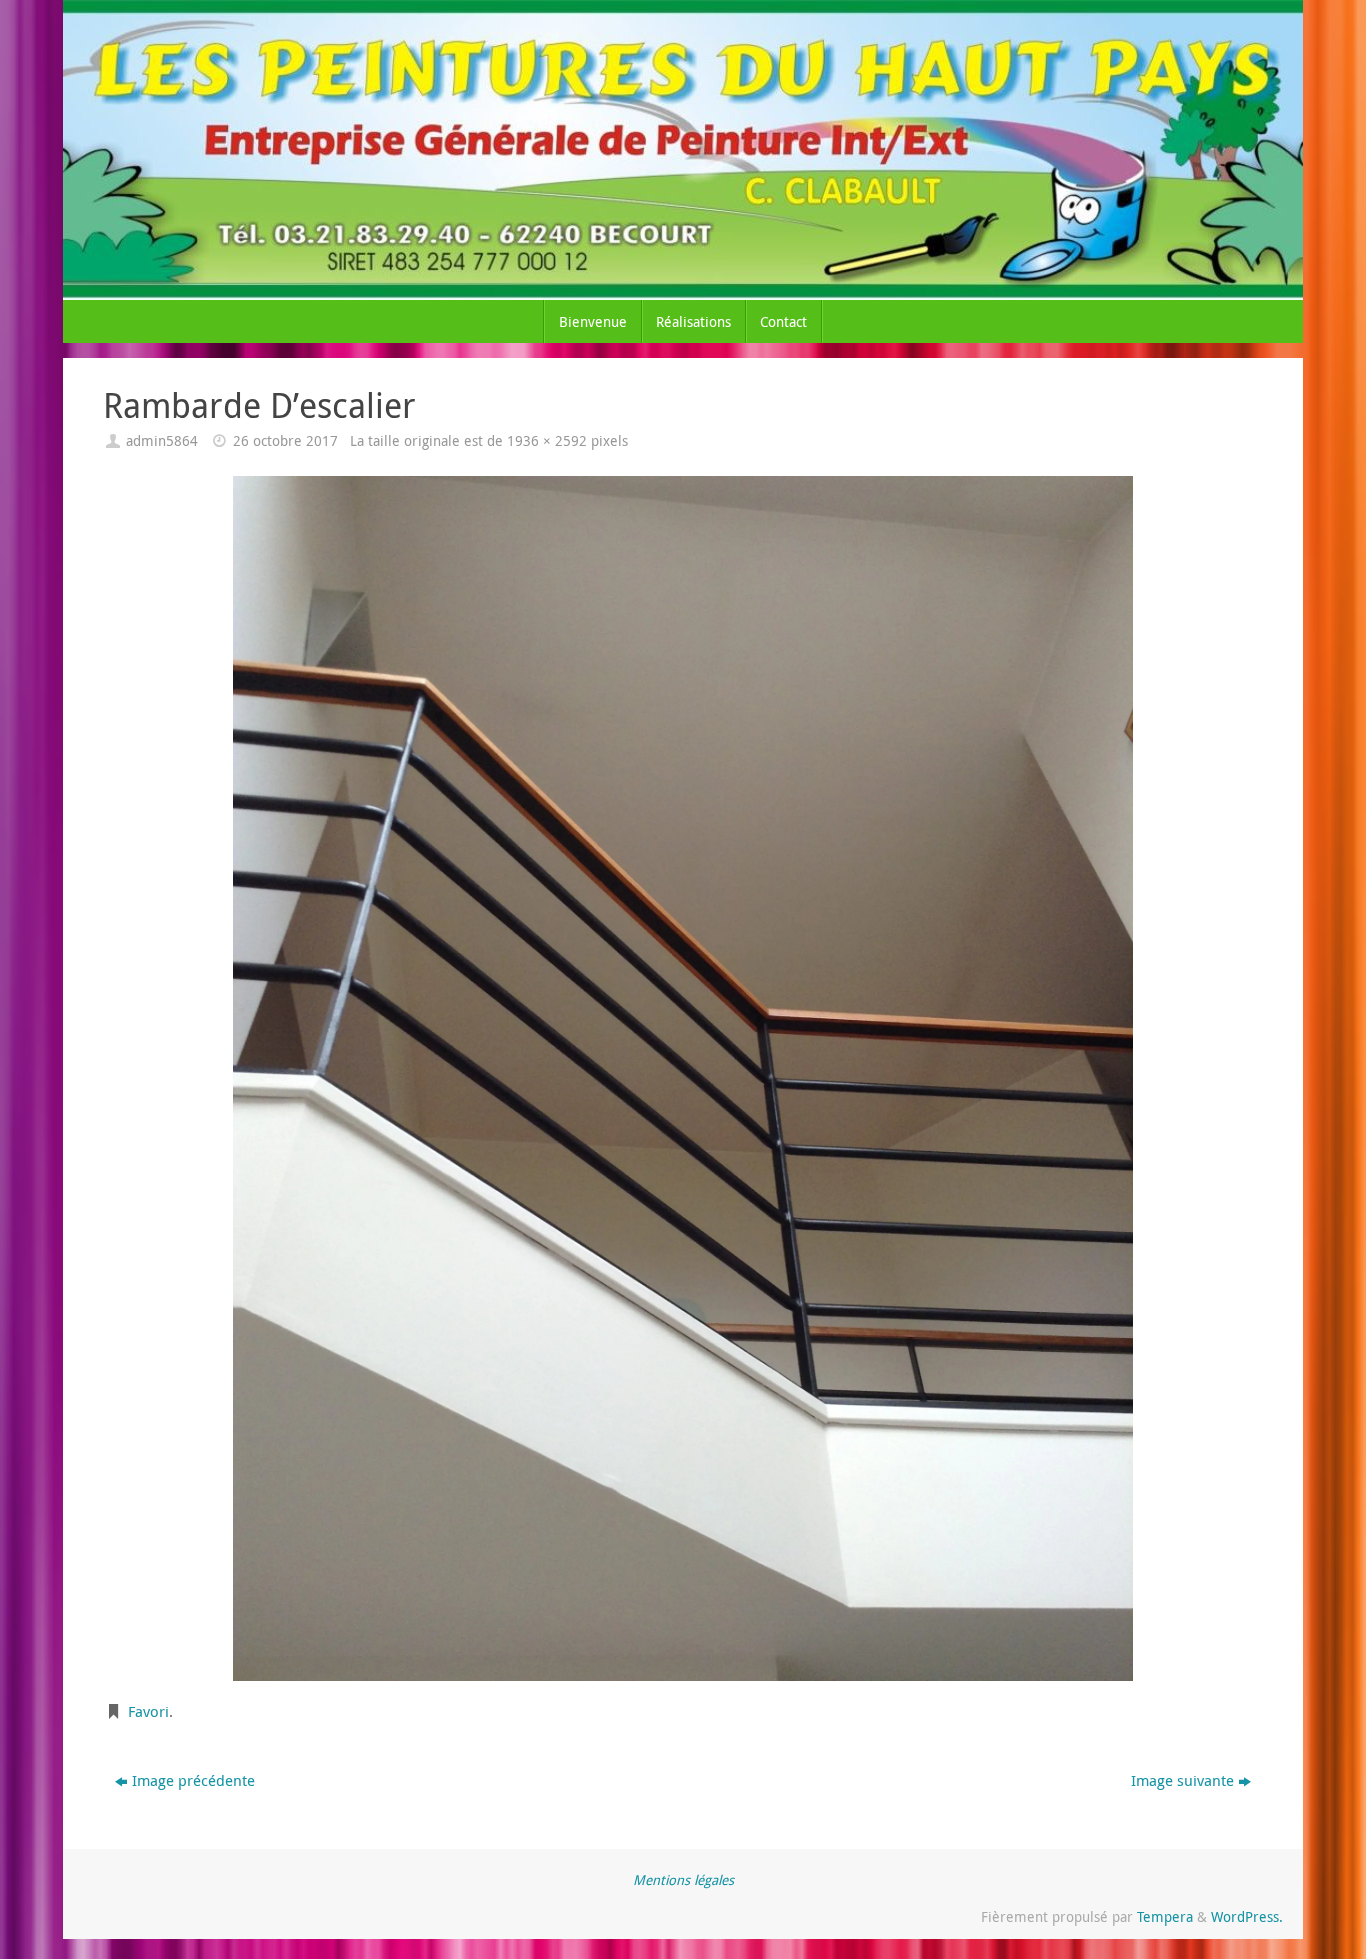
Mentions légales (683, 1880)
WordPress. (1247, 1917)
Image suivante (1182, 1780)
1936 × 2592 (547, 441)
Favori (148, 1711)
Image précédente (193, 1780)
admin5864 (162, 441)
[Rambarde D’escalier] (683, 1078)
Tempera (1165, 1917)
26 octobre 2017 (285, 441)
